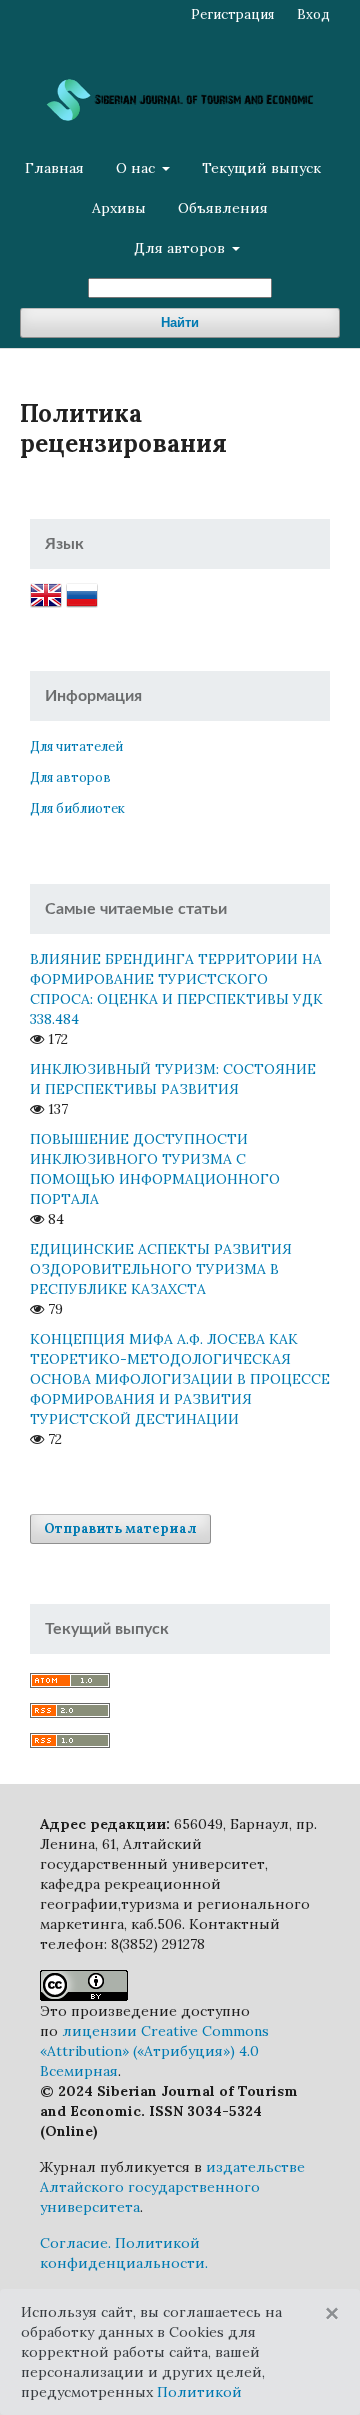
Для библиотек (77, 808)
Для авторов (181, 248)
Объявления (223, 208)
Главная (54, 168)
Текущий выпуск (261, 168)
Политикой (199, 2392)
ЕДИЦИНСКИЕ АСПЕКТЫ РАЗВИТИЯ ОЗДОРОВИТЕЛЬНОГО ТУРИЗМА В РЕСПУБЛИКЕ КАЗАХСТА (161, 1269)
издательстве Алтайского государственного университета (172, 2187)
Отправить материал (120, 1528)
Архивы (119, 208)
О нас (137, 168)
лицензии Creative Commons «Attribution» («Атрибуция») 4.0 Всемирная (154, 2051)
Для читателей (76, 746)
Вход (313, 14)
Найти (180, 322)
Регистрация (232, 14)
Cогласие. (75, 2243)
